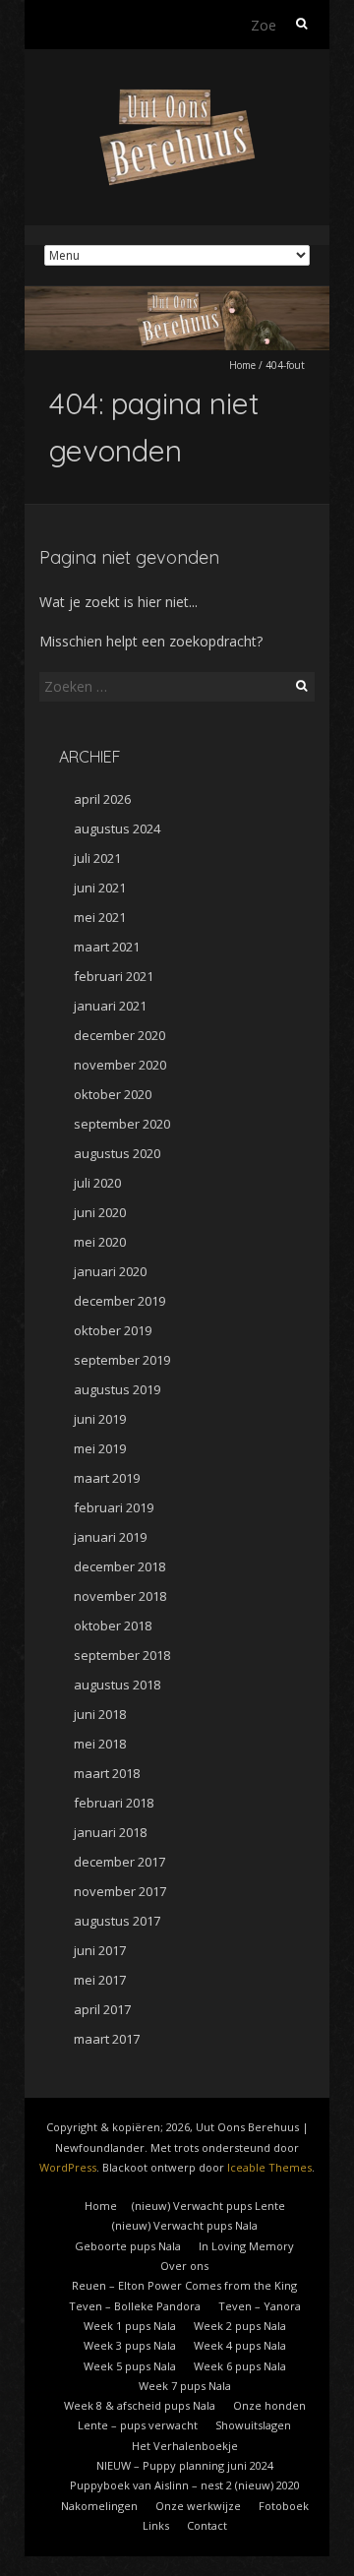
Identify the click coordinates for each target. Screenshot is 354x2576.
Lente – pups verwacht (138, 2425)
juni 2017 (100, 1950)
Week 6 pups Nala (240, 2366)
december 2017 (119, 1862)
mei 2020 (100, 1242)
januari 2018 (110, 1832)
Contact (207, 2525)
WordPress (68, 2167)
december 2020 (119, 1035)
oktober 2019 (113, 1330)
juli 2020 (97, 1183)
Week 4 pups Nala (240, 2345)
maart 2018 (107, 1773)
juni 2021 (100, 888)
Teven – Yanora (260, 2306)
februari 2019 (114, 1507)
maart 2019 (107, 1478)
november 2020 (120, 1065)
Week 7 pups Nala (185, 2386)
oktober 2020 (113, 1094)
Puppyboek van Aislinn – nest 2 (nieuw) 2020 (185, 2485)
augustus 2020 (117, 1153)
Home (242, 365)
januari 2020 (110, 1271)
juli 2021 (97, 858)
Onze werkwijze (198, 2506)
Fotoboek (284, 2506)
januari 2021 (110, 1006)
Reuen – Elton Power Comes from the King (184, 2285)
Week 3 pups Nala (130, 2345)
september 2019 (122, 1360)
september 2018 (122, 1655)
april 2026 (102, 799)
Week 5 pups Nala (130, 2366)
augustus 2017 (117, 1921)
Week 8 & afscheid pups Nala (140, 2405)
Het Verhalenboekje (185, 2446)
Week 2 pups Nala (240, 2326)
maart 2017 (107, 2039)
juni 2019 (100, 1419)
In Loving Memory (246, 2246)
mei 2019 (100, 1448)
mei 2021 (100, 917)
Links (156, 2525)
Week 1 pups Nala (130, 2326)
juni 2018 (100, 1714)
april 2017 (102, 2009)
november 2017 (120, 1891)
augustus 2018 (117, 1685)
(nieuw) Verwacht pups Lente (208, 2206)
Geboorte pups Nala (128, 2246)
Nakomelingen (99, 2506)
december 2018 (119, 1566)
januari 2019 (110, 1537)
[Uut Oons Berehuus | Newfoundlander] (177, 98)
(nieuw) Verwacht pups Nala (185, 2225)
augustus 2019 (117, 1389)
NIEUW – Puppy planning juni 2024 (185, 2465)
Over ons (184, 2266)
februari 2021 (114, 976)
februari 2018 (114, 1803)
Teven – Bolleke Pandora (135, 2306)
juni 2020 (100, 1212)
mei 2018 (100, 1744)
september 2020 (122, 1124)
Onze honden (269, 2405)
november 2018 (120, 1596)
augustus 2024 (117, 828)
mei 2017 (100, 1980)
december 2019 (119, 1301)
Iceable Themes (269, 2167)
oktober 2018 (113, 1625)
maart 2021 (107, 947)
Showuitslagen (253, 2425)
